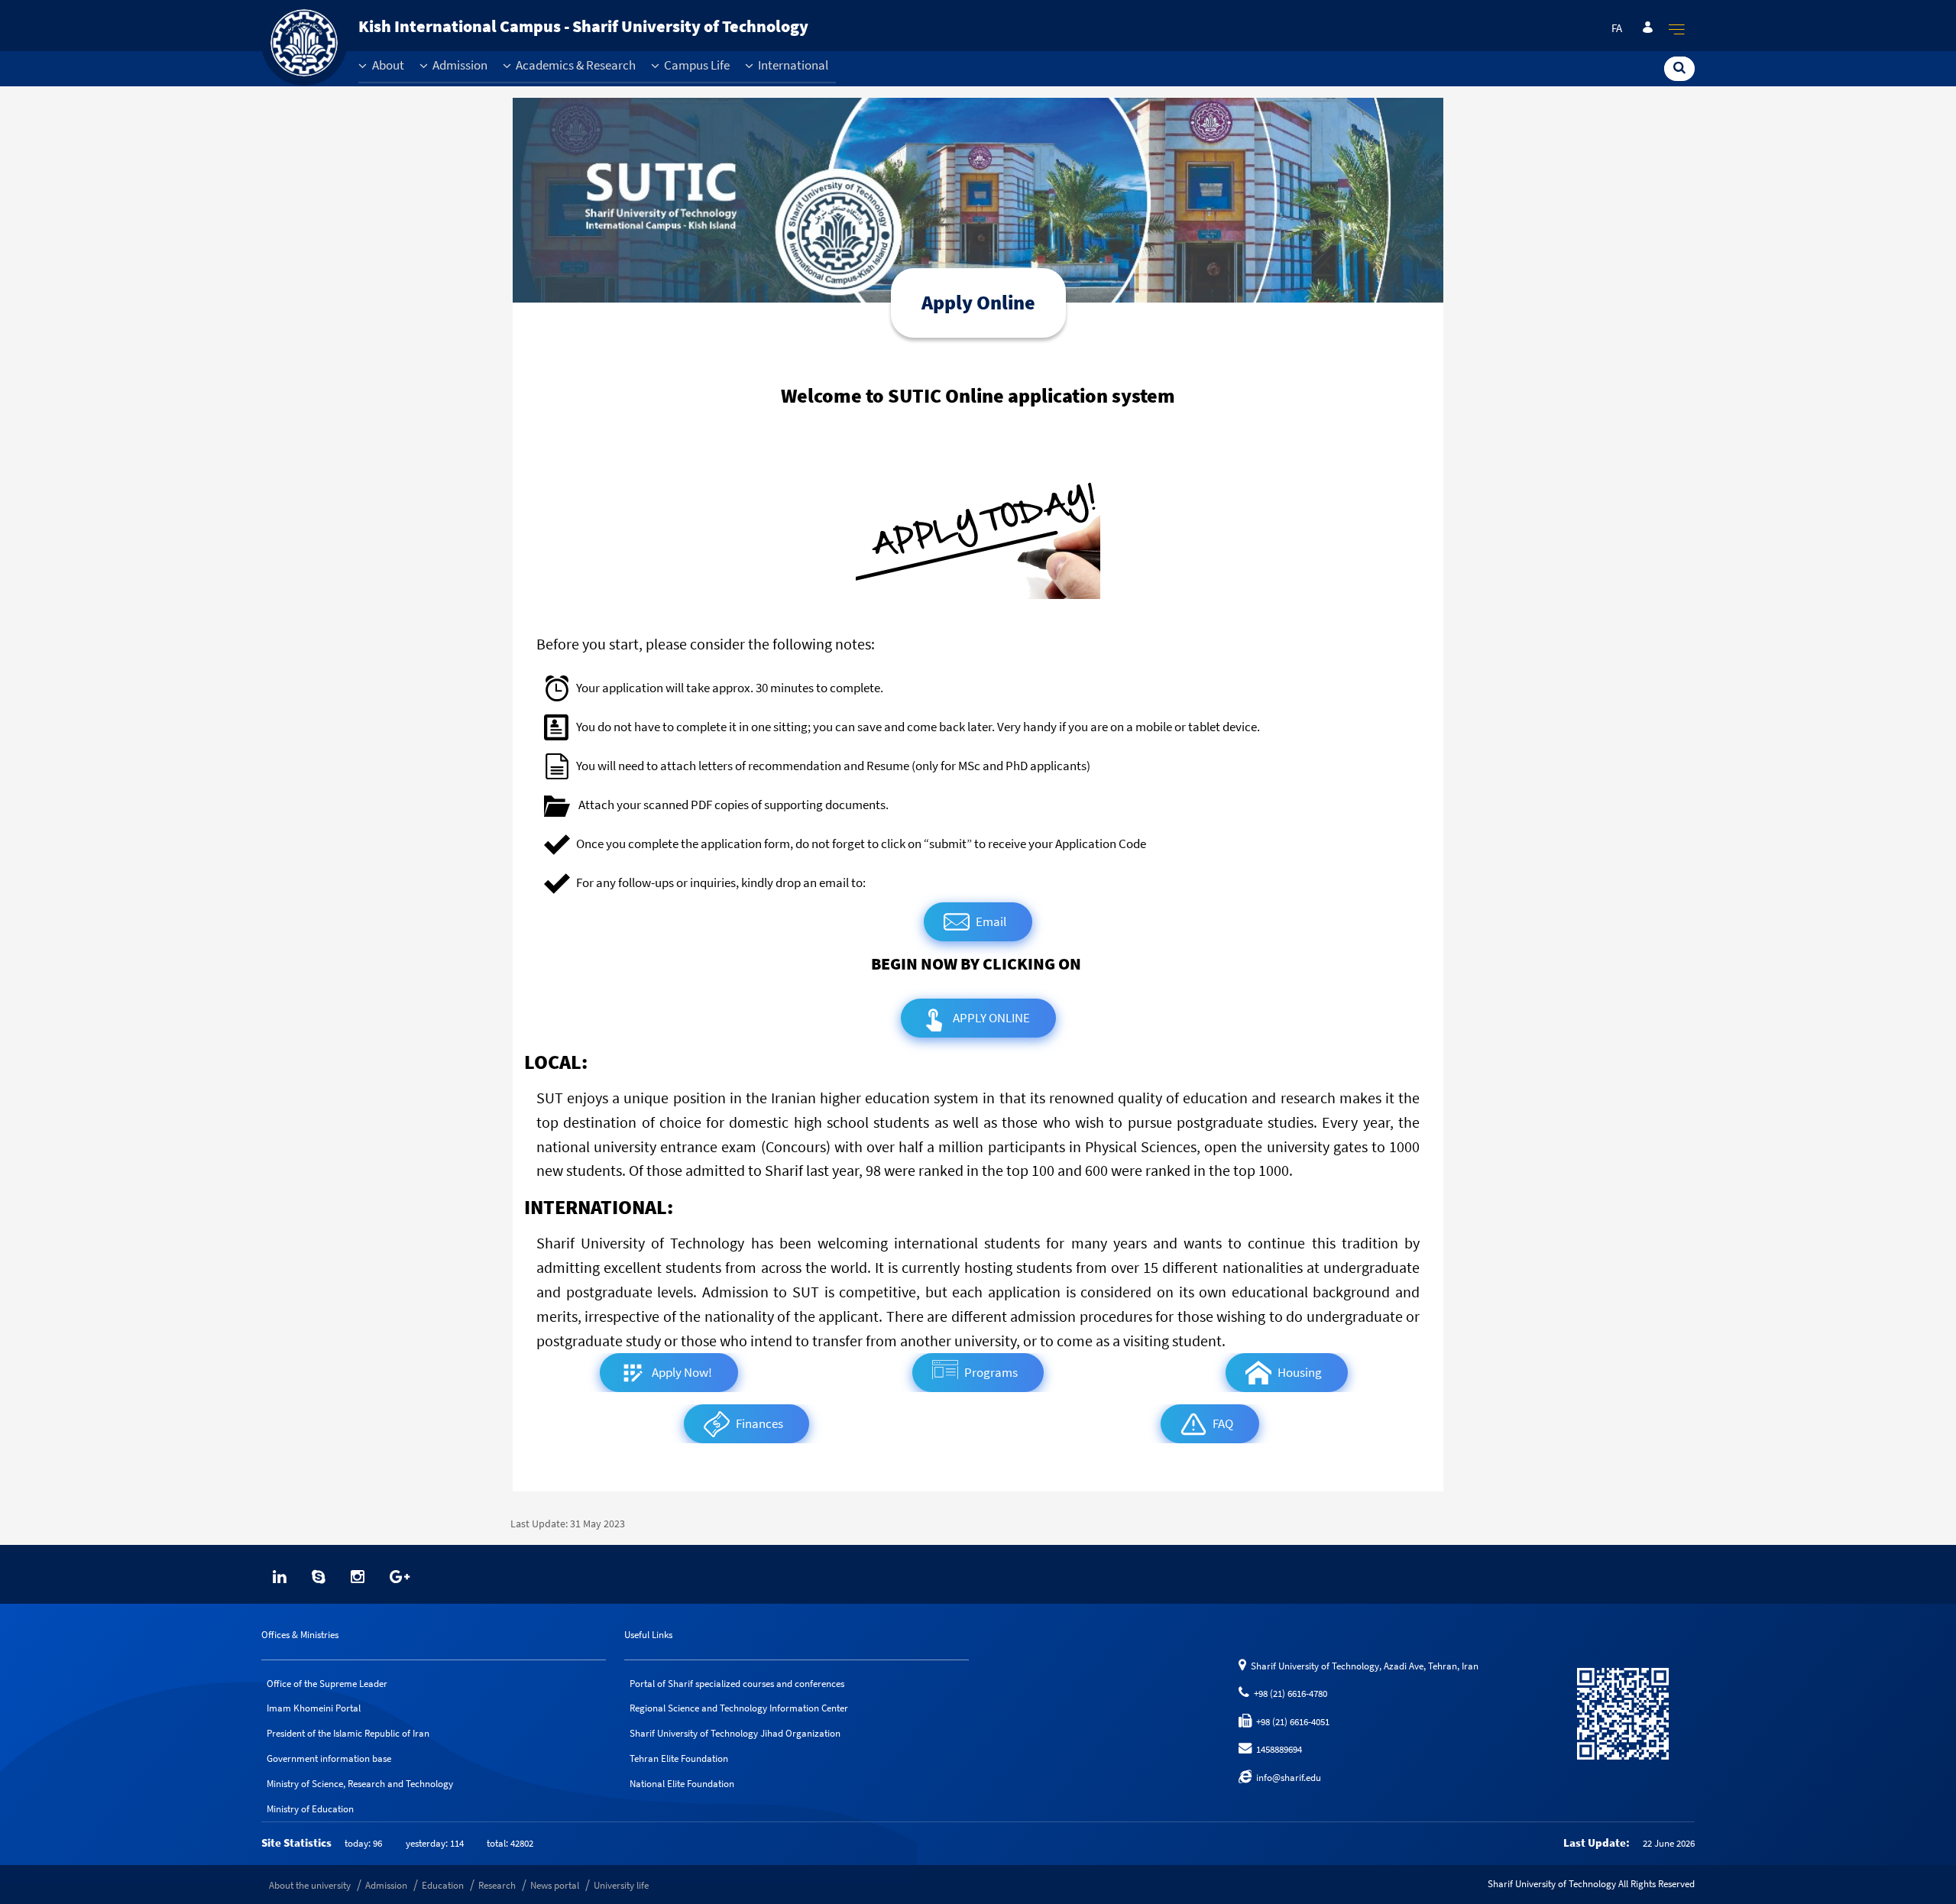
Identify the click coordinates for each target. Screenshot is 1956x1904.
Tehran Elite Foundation (679, 1758)
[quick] (1677, 29)
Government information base (329, 1758)
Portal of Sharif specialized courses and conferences (737, 1684)
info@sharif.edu (1286, 1778)
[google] (400, 1577)
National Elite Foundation (682, 1784)
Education (443, 1885)
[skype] (319, 1577)
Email (991, 922)
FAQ (1223, 1424)
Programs (991, 1373)
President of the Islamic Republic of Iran (348, 1733)
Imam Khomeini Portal (314, 1708)
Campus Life (696, 65)
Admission (459, 65)
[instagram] (358, 1577)
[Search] (1679, 68)
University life (621, 1885)
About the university (310, 1885)
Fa (1617, 28)
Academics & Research (575, 65)
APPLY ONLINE (991, 1018)
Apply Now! (682, 1373)
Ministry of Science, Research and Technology (360, 1784)
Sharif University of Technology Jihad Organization (735, 1733)
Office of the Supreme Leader (327, 1684)
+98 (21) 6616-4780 (1288, 1694)
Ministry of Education (310, 1809)
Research (497, 1885)
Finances (759, 1424)
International (792, 65)
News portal (555, 1885)
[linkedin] (280, 1577)
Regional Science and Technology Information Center (739, 1708)
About (387, 65)
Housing (1300, 1373)
